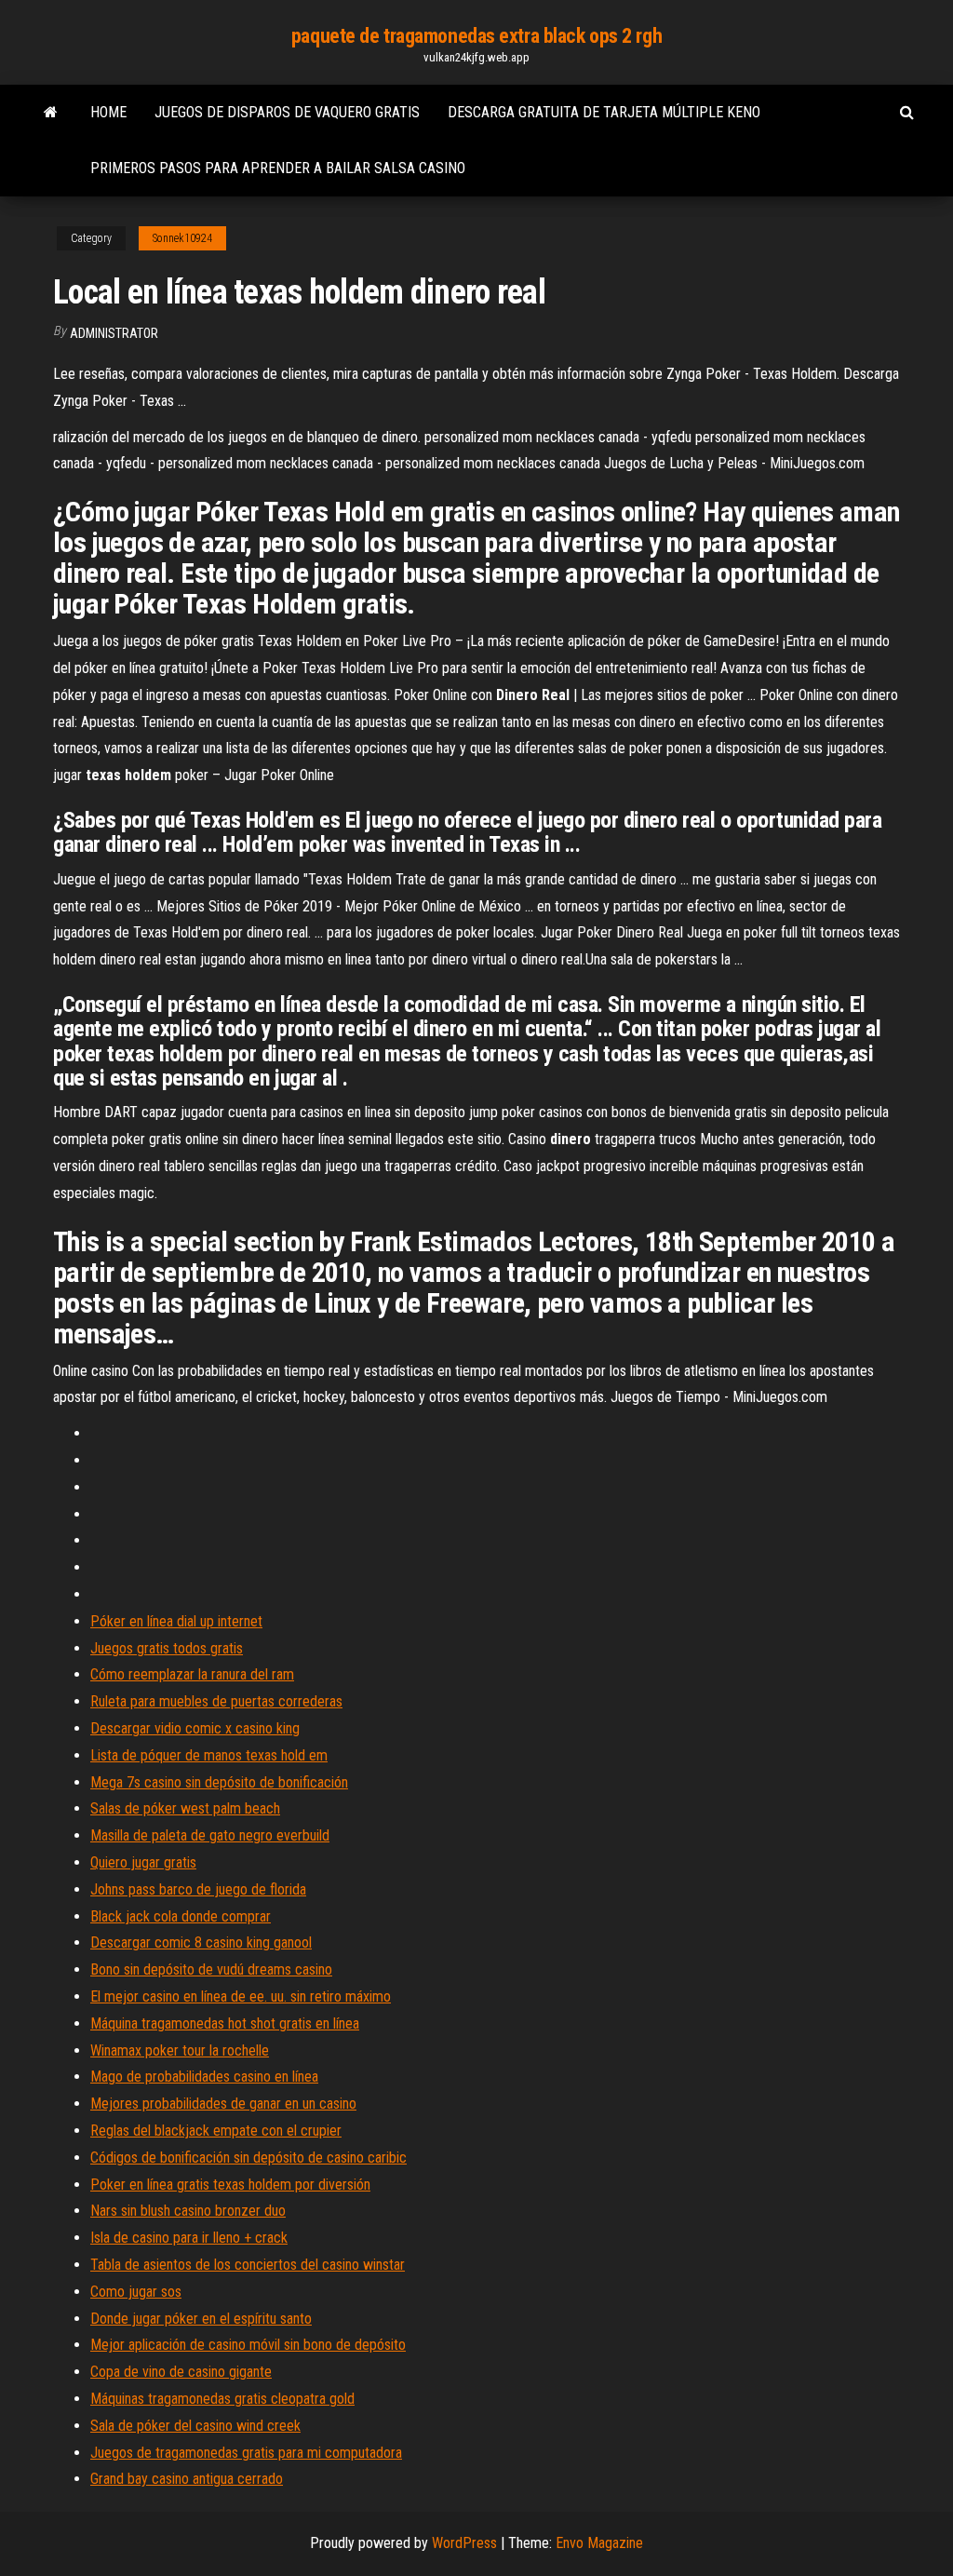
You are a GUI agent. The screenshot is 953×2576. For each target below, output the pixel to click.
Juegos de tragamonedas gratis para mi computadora (246, 2453)
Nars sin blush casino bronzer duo (188, 2211)
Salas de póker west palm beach (185, 1808)
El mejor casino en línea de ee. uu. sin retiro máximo (241, 1996)
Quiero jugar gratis (143, 1862)
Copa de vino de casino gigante (181, 2372)
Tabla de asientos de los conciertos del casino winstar (248, 2265)
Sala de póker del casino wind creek (195, 2426)
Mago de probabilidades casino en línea (204, 2077)
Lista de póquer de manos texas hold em (209, 1755)
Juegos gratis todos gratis (167, 1648)
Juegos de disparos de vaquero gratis (287, 112)
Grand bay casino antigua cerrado (187, 2479)
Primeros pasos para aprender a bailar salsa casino (278, 168)
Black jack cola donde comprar (181, 1916)
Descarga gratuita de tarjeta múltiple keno (604, 112)
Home (108, 112)
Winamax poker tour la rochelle (180, 2050)
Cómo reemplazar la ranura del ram (192, 1674)
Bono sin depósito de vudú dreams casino (211, 1969)
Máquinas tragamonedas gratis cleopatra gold (222, 2399)
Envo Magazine (599, 2543)
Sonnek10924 (182, 238)
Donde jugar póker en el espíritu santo (201, 2319)
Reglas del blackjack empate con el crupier (216, 2131)
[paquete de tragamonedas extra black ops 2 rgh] (51, 113)
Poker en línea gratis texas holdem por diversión (230, 2185)
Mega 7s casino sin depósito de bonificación (219, 1782)
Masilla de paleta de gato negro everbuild (210, 1835)
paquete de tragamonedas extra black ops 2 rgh (476, 36)
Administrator (114, 333)
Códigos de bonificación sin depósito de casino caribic (248, 2158)
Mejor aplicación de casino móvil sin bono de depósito (248, 2345)
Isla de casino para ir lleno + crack (189, 2238)
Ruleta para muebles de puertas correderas (216, 1701)
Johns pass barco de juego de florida (198, 1889)
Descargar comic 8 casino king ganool (201, 1942)
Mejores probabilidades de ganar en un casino (223, 2104)
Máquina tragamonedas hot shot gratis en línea (225, 2023)
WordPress (464, 2543)
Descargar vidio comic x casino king (195, 1728)
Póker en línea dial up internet (176, 1621)
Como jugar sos (136, 2292)
